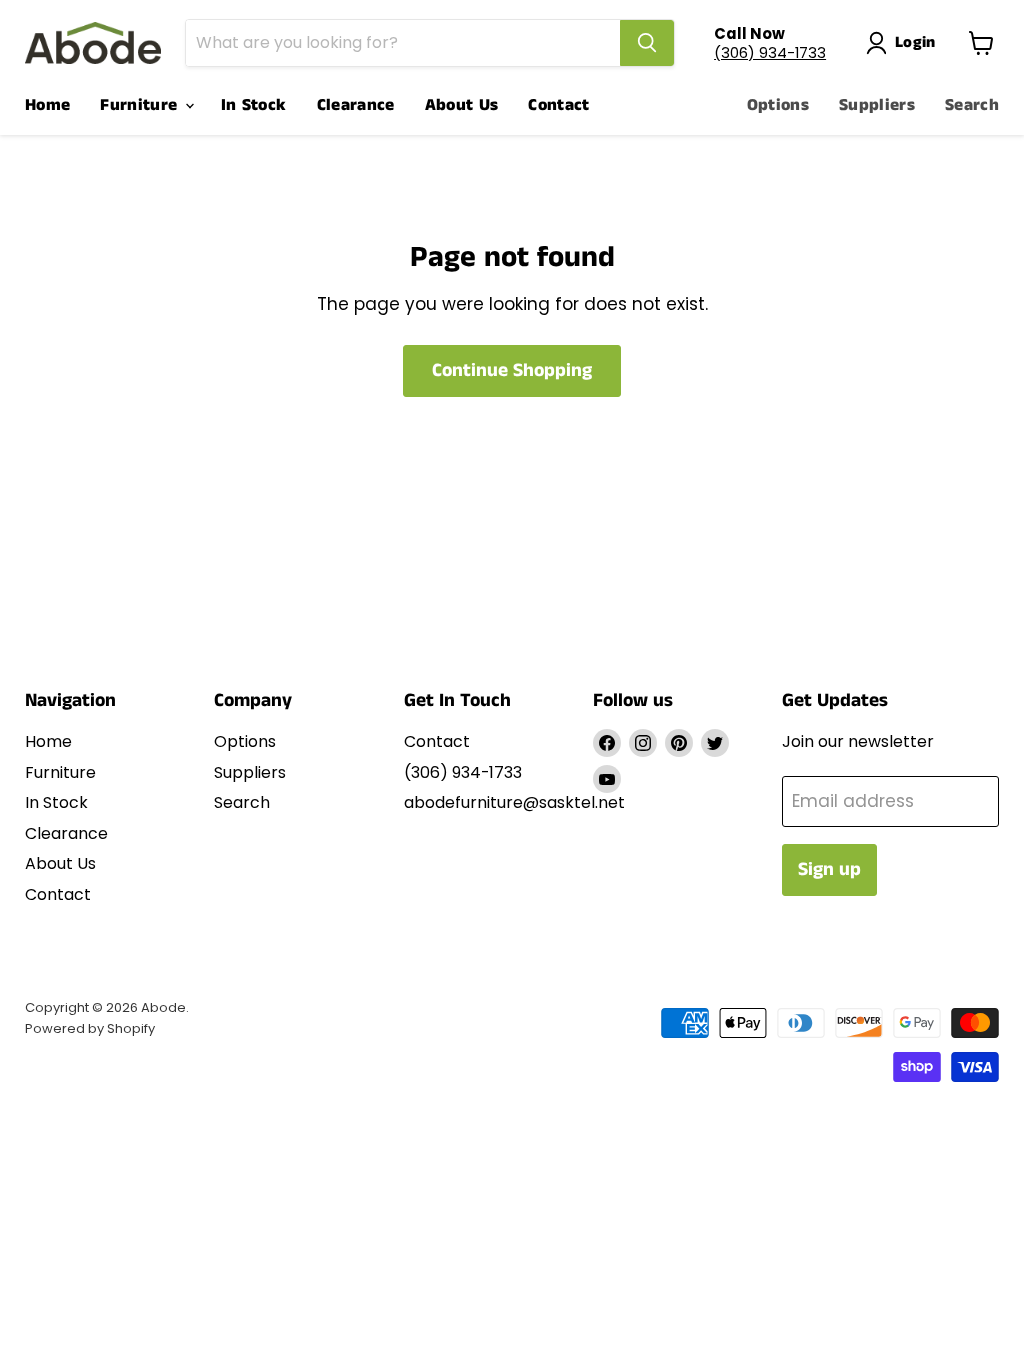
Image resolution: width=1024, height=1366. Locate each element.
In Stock (254, 105)
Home (47, 105)
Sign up (829, 869)
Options (778, 105)
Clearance (356, 105)
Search (972, 105)
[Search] (647, 43)
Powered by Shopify (90, 1028)
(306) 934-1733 (770, 52)
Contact (558, 105)
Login (915, 42)
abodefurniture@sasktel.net (514, 802)
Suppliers (877, 105)
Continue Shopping (512, 370)
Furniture (141, 105)
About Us (462, 105)
